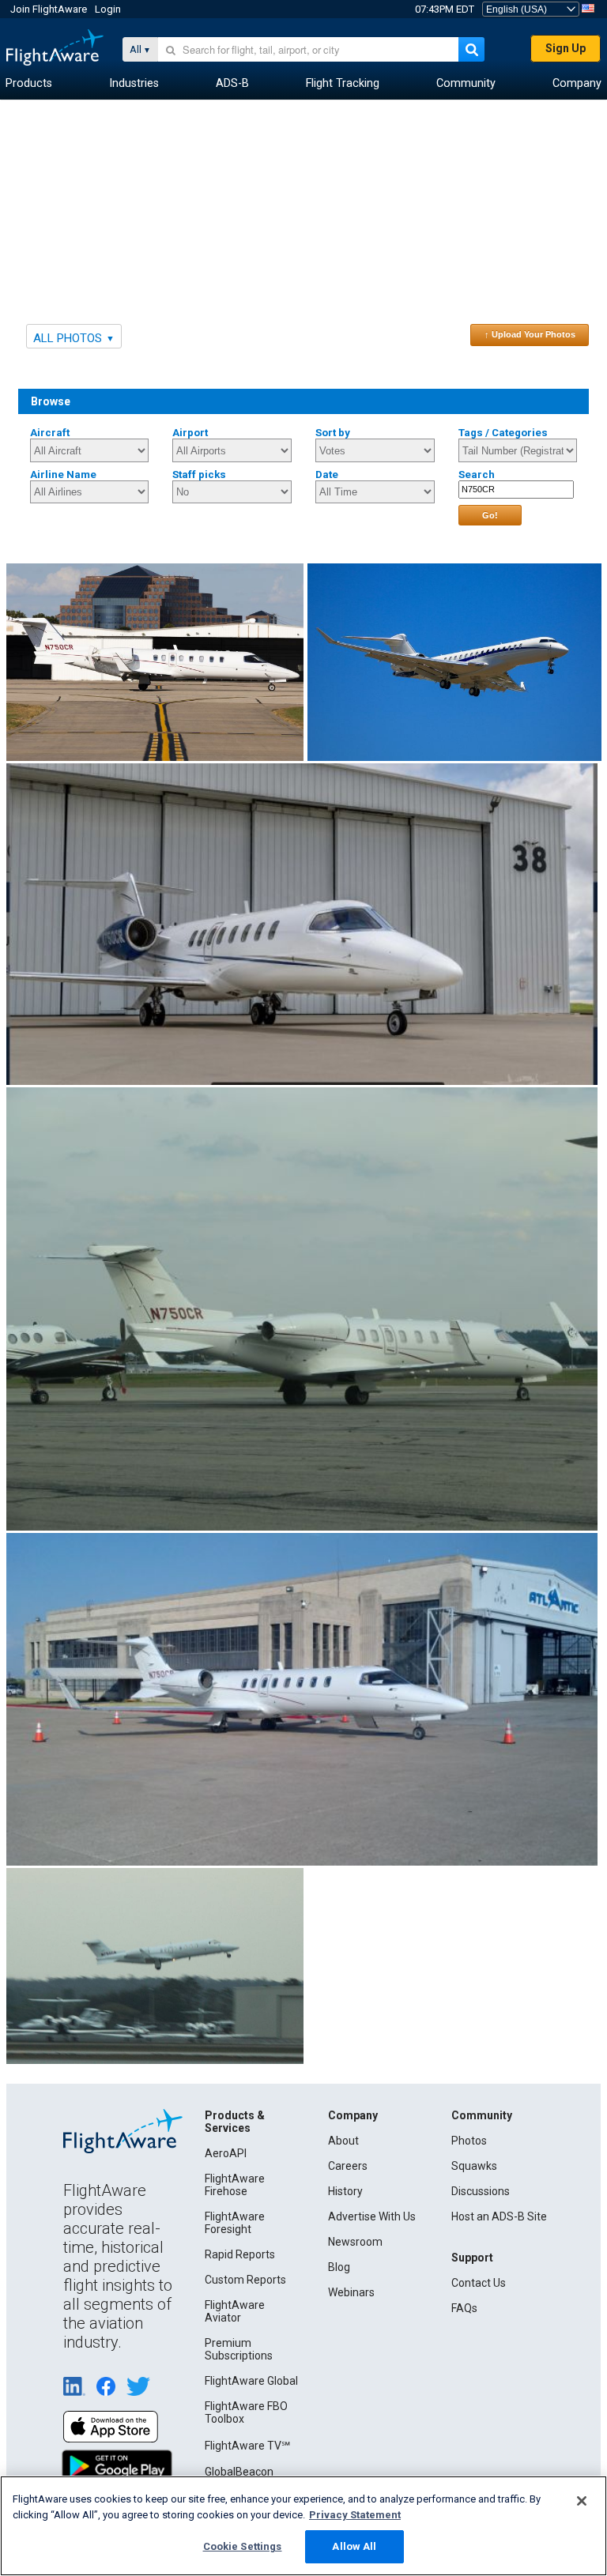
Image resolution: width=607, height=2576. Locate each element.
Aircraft (50, 433)
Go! (490, 515)
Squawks (474, 2166)
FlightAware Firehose (235, 2185)
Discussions (481, 2191)
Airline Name (63, 475)
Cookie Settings (243, 2546)
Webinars (351, 2292)
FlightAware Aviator (235, 2311)
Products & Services (235, 2122)
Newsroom (355, 2242)
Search (477, 475)
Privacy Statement (355, 2515)
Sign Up (566, 48)
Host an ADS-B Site (499, 2216)
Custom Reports (245, 2280)
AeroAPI (226, 2153)
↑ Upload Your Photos (530, 334)
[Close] (582, 2501)
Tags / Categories (503, 433)
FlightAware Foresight (235, 2223)
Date (327, 475)
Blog (339, 2267)
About (343, 2141)
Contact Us (479, 2283)
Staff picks (199, 475)
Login (108, 9)
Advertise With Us (372, 2216)
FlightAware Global (251, 2381)
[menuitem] (29, 84)
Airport (190, 433)
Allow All (354, 2546)
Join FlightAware (49, 9)
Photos (469, 2141)
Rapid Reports (240, 2254)
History (345, 2191)
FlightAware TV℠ (247, 2446)
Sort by (333, 433)
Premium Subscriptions (239, 2349)
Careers (348, 2166)
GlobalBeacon (239, 2472)
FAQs (464, 2308)
